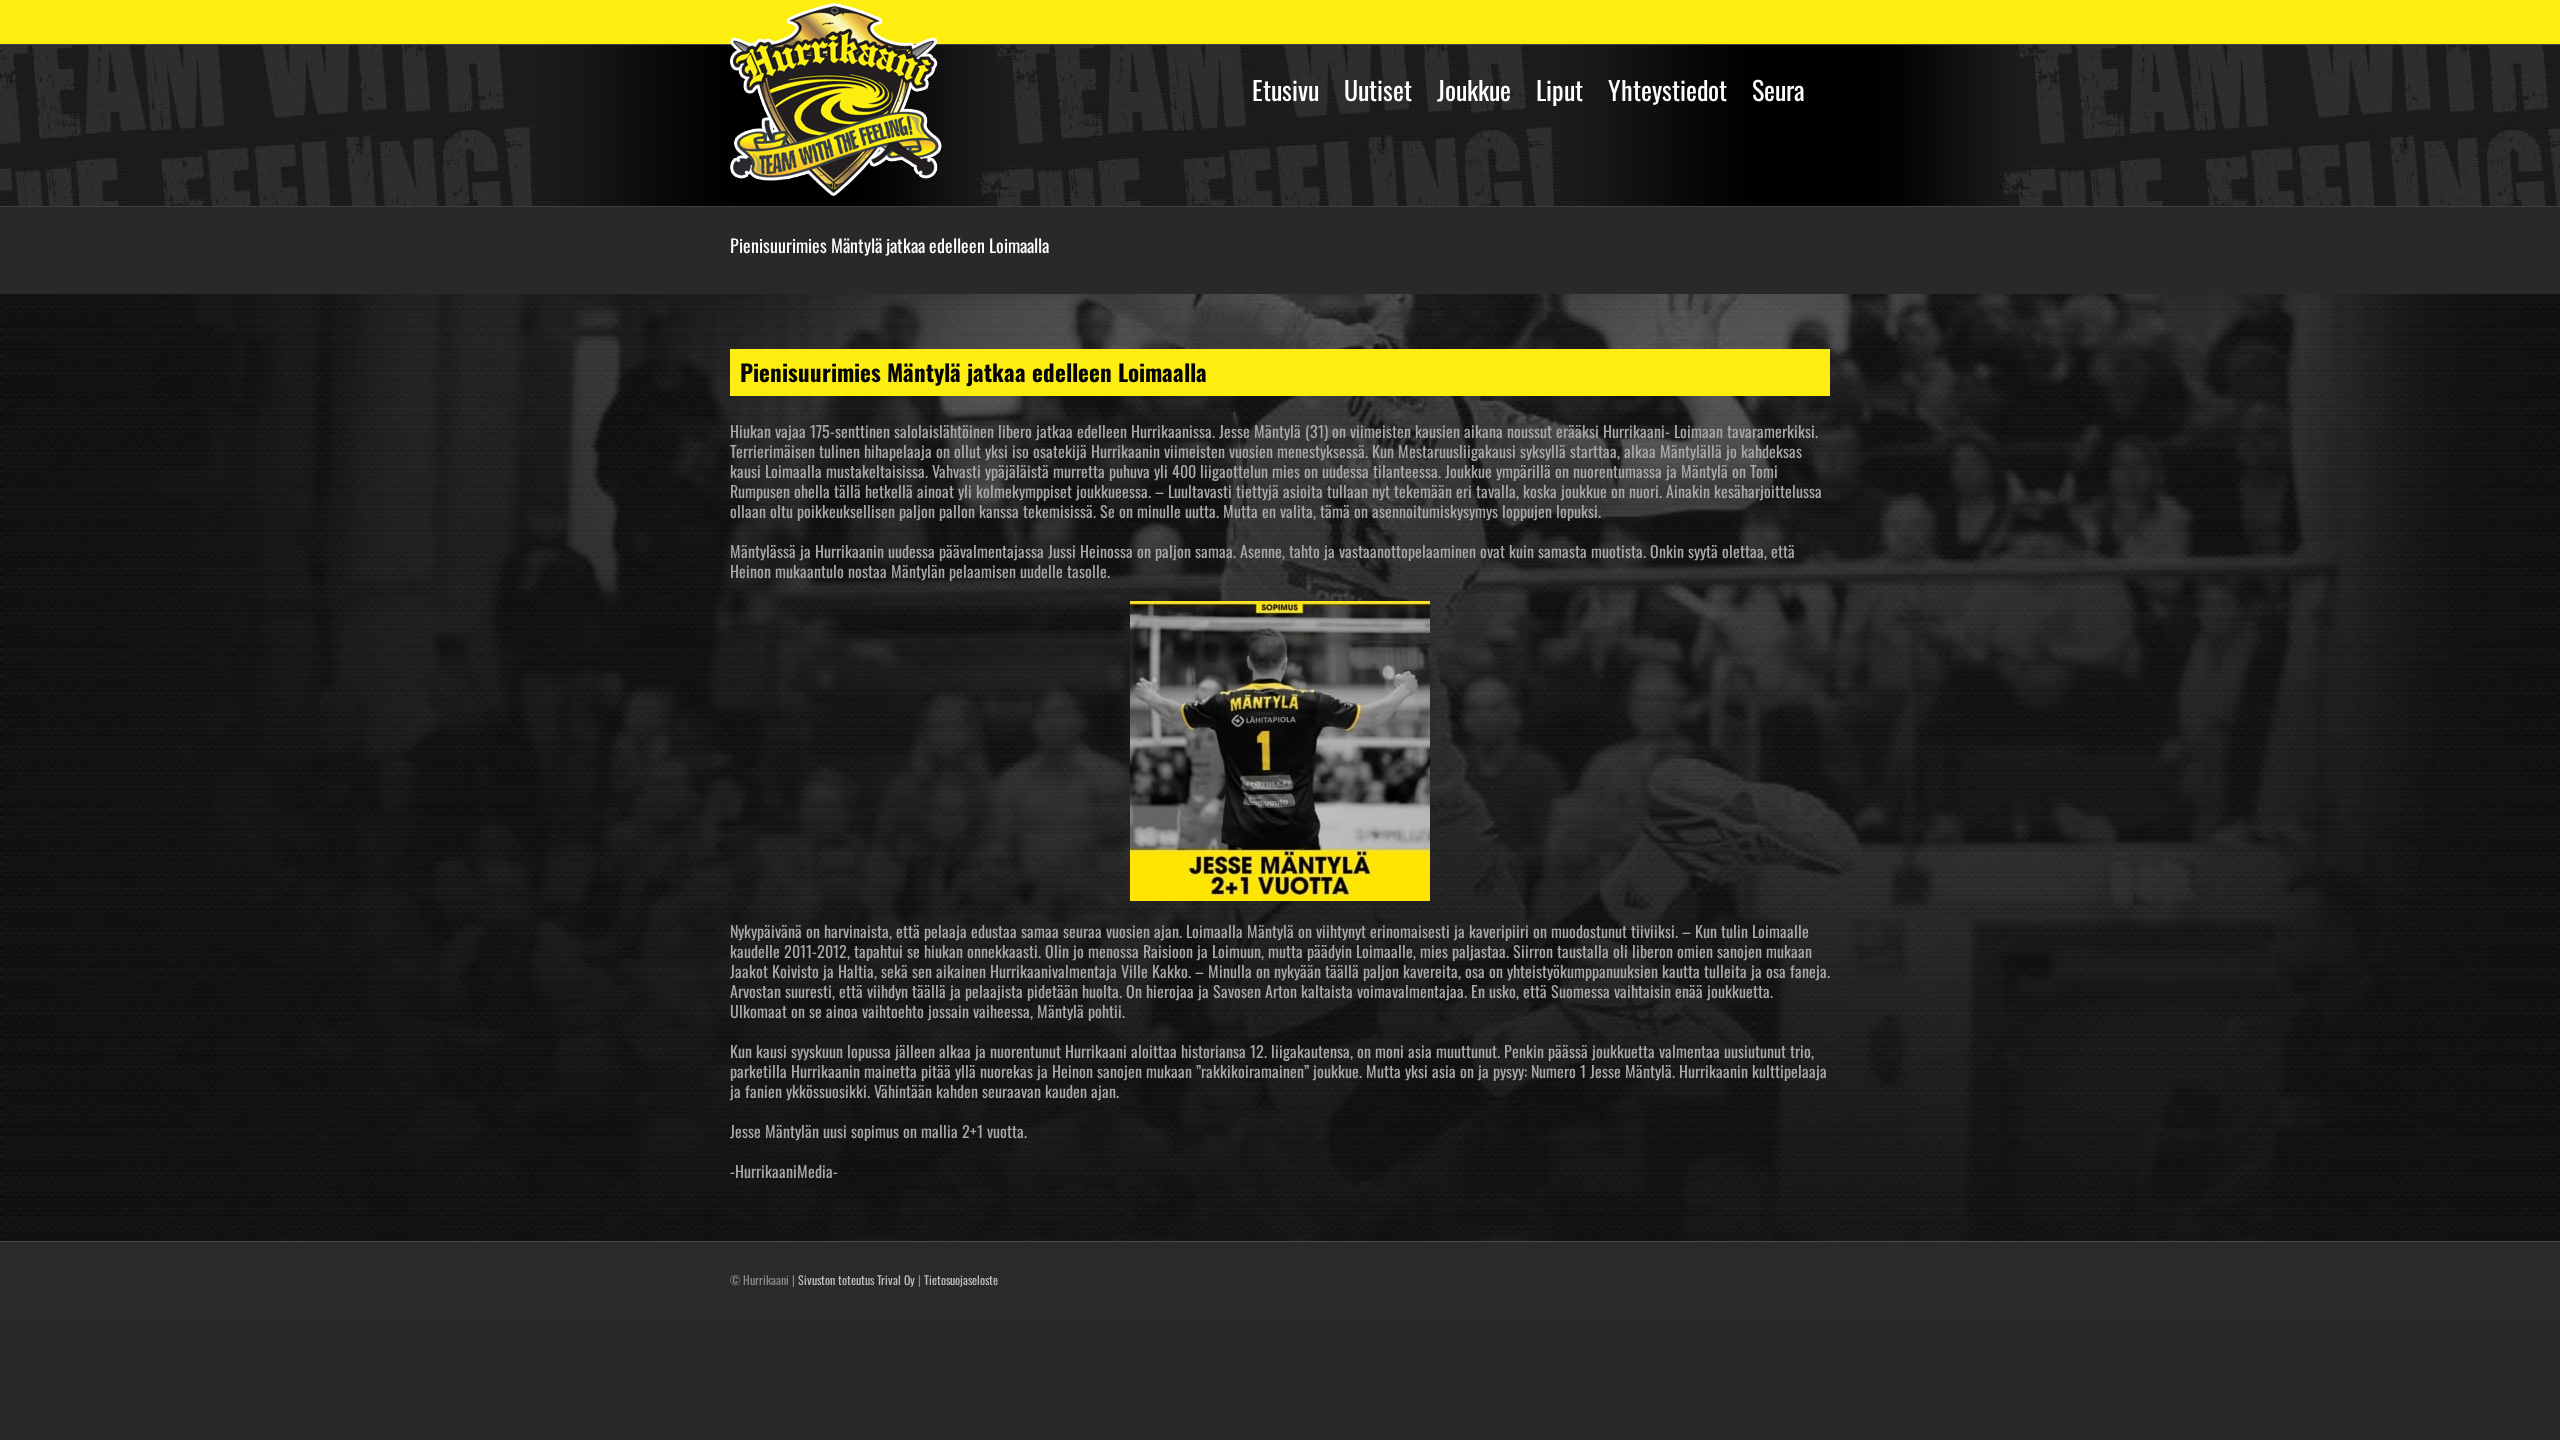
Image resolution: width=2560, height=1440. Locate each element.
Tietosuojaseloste (961, 1279)
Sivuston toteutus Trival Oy (856, 1279)
